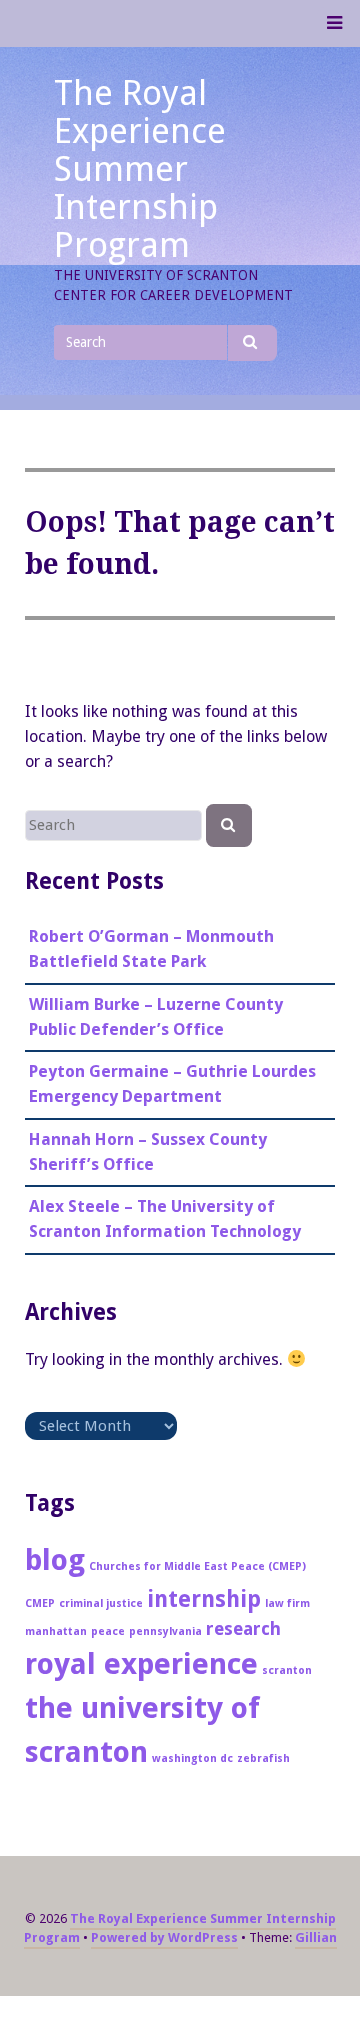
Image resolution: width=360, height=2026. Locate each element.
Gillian (316, 1937)
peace (108, 1631)
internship (204, 1599)
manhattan (56, 1631)
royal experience (141, 1664)
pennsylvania (165, 1631)
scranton (287, 1670)
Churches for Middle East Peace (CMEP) (197, 1566)
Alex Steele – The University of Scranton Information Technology (165, 1219)
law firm (287, 1603)
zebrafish (263, 1758)
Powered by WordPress (164, 1937)
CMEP (40, 1603)
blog (55, 1560)
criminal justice (101, 1603)
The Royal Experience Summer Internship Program (140, 169)
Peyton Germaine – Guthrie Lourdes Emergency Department (172, 1084)
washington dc (192, 1758)
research (243, 1629)
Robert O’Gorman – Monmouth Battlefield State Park (151, 949)
